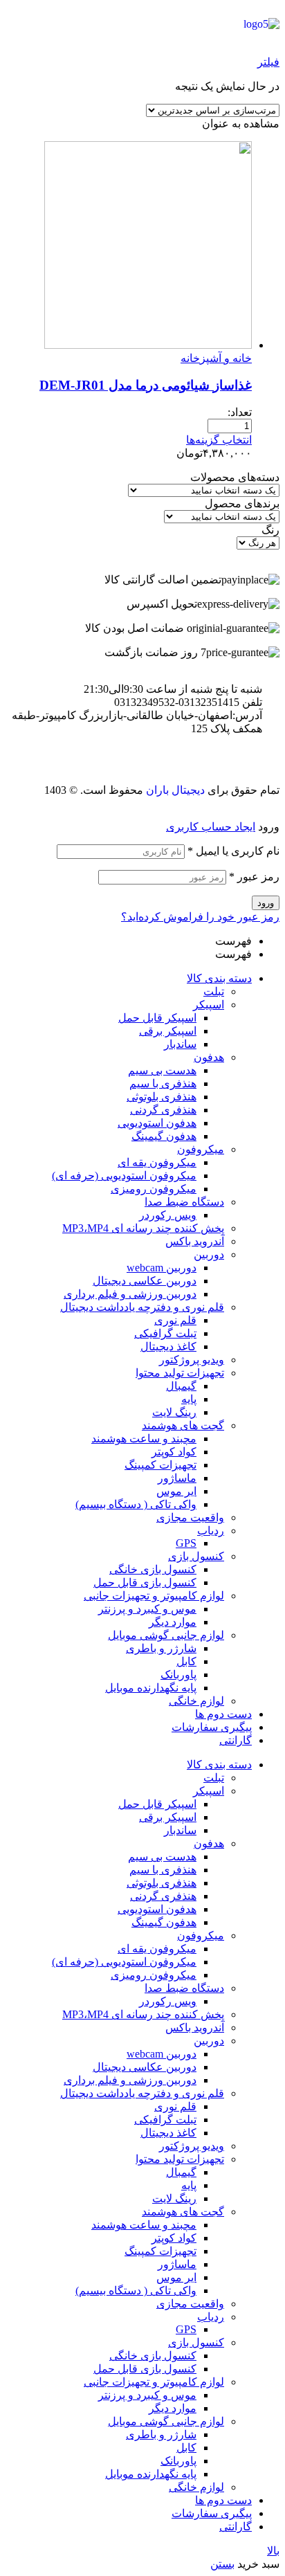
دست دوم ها (223, 1714)
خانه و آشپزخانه (216, 358)
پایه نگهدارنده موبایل (151, 1688)
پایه (189, 1399)
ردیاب (211, 1531)
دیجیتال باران (175, 790)
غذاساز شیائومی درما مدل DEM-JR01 (146, 385)
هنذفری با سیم (163, 1083)
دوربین (209, 1254)
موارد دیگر (173, 1622)
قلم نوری (175, 1320)
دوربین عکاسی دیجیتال (145, 1281)
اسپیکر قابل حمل (157, 1018)
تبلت (214, 991)
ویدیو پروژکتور (192, 1360)
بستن (222, 2564)
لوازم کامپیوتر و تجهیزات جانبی (154, 1596)
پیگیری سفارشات (212, 1727)
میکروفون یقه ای (157, 1162)
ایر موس (176, 1491)
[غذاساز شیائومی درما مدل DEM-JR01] (148, 345)
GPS (186, 1543)
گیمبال (181, 1386)
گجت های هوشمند (183, 1425)
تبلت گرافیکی (165, 1333)
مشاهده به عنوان (241, 124)
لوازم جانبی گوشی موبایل (166, 1635)
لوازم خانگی (196, 1701)
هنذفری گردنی (163, 1110)
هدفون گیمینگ (164, 1136)
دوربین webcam (162, 1268)
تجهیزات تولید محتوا (180, 1373)
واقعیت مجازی (190, 1517)
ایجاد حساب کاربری (211, 827)
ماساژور (177, 1478)
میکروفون (201, 1149)
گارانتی (236, 1740)
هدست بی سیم (162, 1070)
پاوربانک (178, 1675)
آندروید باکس (195, 1241)
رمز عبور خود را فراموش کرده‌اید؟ (200, 917)
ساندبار (180, 1044)
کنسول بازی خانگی (153, 1569)
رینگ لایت (174, 1412)
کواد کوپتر (174, 1452)
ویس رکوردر (168, 1215)
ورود (266, 903)
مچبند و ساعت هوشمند (144, 1439)
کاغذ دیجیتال (168, 1346)
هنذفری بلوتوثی (162, 1097)
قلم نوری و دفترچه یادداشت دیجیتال (142, 1307)
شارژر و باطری (161, 1648)
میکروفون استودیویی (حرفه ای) (124, 1176)
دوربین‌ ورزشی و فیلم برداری (130, 1294)
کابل (186, 1661)
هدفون (209, 1057)
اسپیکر (209, 1005)
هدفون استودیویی (157, 1123)
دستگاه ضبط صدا (184, 1202)
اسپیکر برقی (168, 1031)
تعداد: (240, 412)
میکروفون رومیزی (154, 1189)
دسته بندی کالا (219, 978)
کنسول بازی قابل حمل (145, 1582)
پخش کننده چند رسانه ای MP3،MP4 (143, 1228)
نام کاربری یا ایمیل (233, 851)
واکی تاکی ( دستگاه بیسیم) (136, 1504)
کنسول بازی (196, 1556)
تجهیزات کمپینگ (160, 1465)
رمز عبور (254, 877)
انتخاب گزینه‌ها (219, 440)
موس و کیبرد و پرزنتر (147, 1609)
